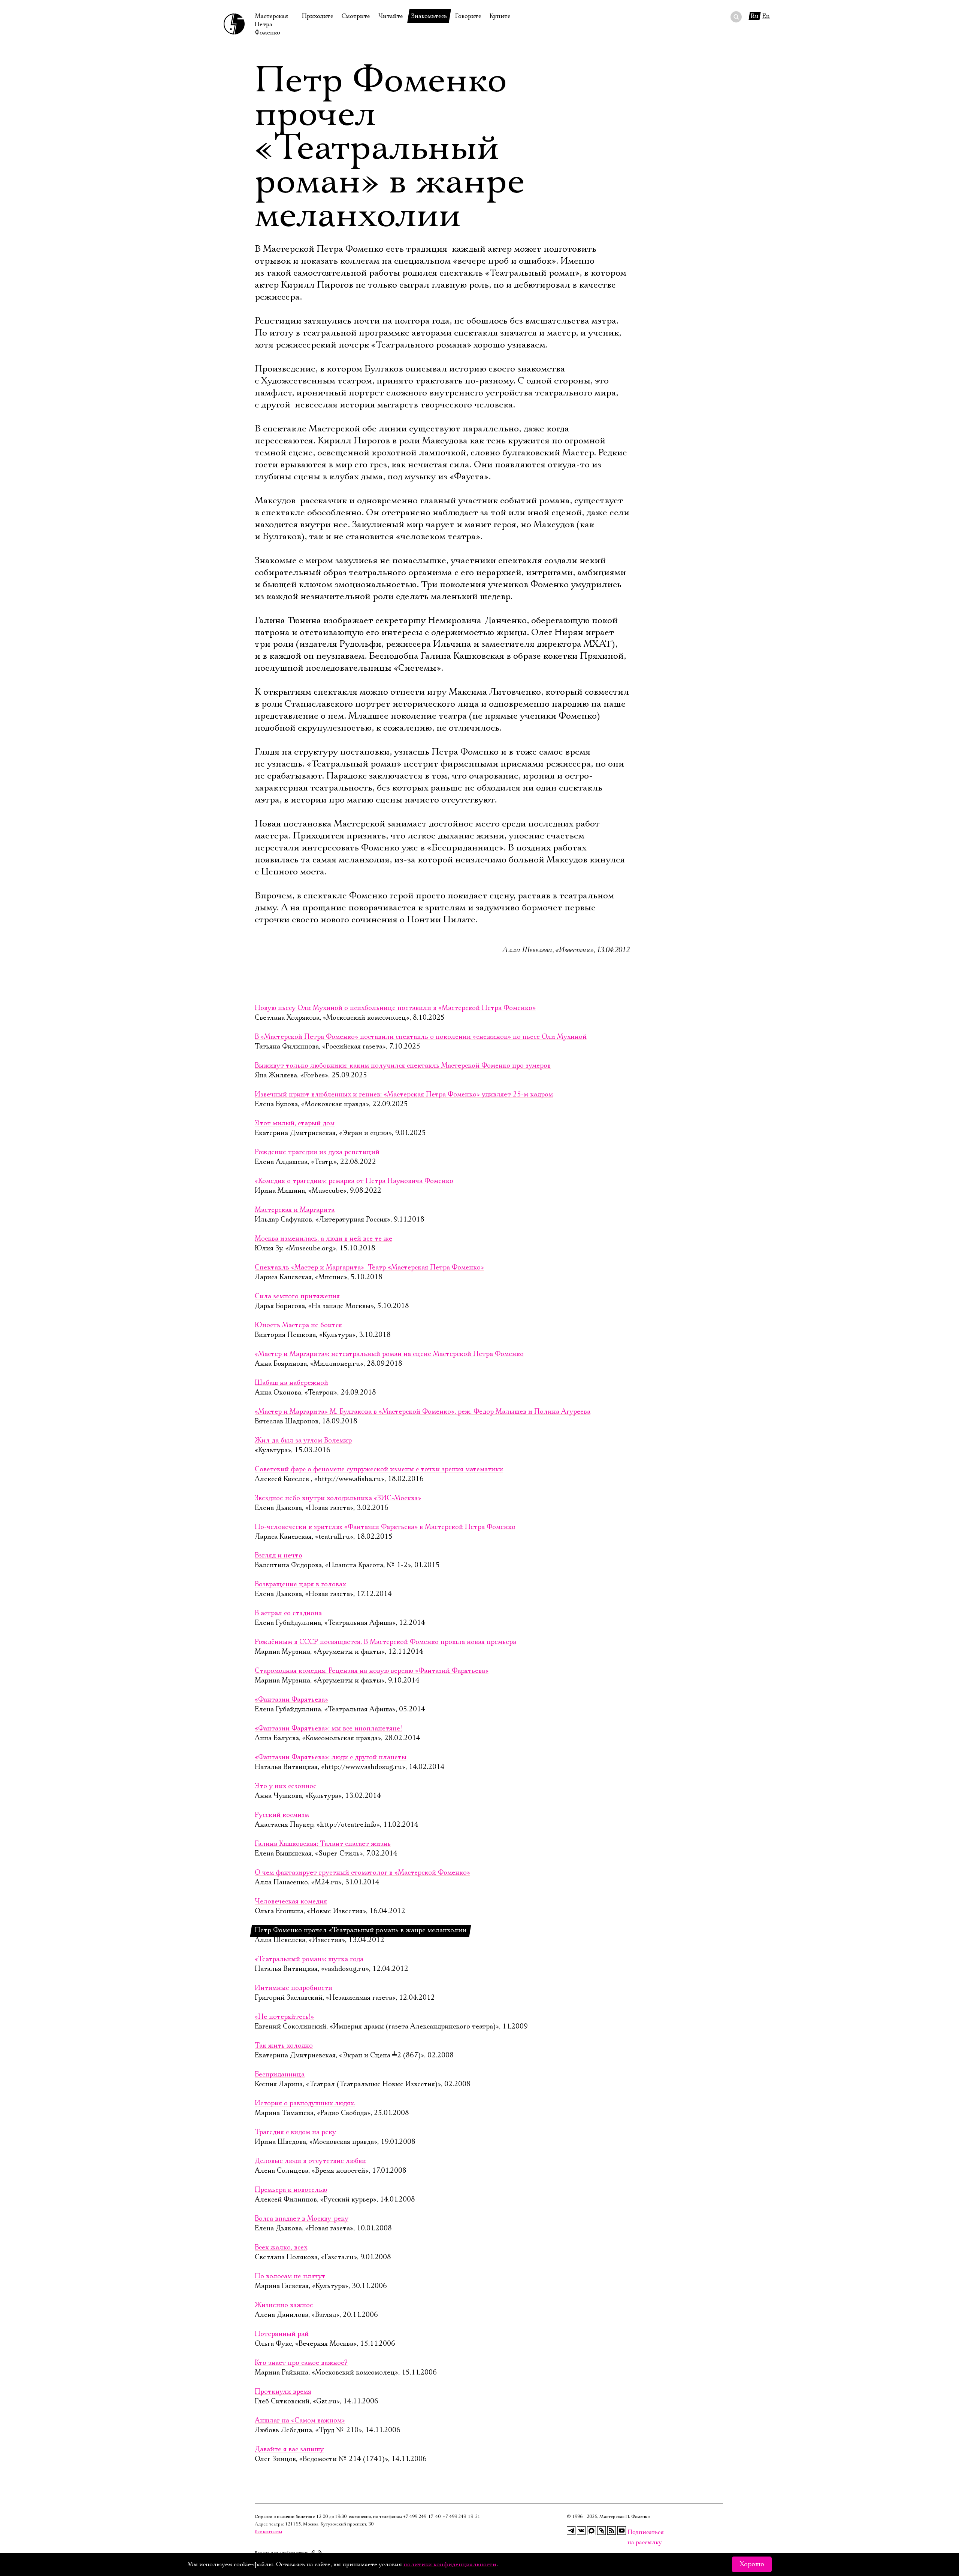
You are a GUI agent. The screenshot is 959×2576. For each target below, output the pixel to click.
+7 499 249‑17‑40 (422, 2517)
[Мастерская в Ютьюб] (622, 2531)
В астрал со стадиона (288, 1613)
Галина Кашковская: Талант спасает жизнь (323, 1844)
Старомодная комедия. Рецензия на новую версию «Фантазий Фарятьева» (372, 1671)
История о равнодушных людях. (305, 2103)
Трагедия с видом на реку (295, 2132)
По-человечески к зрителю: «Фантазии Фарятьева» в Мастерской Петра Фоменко (385, 1527)
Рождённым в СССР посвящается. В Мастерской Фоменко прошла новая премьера (385, 1642)
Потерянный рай (282, 2334)
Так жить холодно (284, 2046)
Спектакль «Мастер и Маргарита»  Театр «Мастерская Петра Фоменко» (369, 1268)
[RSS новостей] (612, 2531)
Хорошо (752, 2564)
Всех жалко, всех (281, 2248)
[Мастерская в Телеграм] (571, 2531)
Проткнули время (283, 2392)
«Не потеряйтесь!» (284, 2017)
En (766, 16)
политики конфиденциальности (450, 2564)
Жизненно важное (284, 2305)
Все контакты (268, 2532)
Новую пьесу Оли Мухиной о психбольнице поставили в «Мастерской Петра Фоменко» (395, 1008)
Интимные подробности (294, 1988)
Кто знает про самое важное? (301, 2363)
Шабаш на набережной (291, 1383)
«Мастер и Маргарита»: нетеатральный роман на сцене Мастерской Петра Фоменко (389, 1354)
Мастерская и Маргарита (295, 1210)
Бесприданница (280, 2075)
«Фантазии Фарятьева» (291, 1700)
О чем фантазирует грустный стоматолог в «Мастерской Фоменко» (362, 1873)
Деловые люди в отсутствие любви (310, 2161)
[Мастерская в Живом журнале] (602, 2531)
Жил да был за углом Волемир (303, 1441)
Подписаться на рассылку (632, 2532)
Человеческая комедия (291, 1902)
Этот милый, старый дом (295, 1123)
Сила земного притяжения (297, 1296)
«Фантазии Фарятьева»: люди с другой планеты (331, 1757)
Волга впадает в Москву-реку (302, 2219)
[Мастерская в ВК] (581, 2531)
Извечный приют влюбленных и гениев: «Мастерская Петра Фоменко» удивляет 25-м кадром (404, 1095)
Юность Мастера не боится (298, 1325)
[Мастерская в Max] (592, 2531)
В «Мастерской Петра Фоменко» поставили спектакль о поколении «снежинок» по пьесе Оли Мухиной (421, 1037)
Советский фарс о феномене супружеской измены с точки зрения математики (379, 1469)
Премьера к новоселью (291, 2190)
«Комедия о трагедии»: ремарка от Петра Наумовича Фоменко (354, 1181)
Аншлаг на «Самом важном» (300, 2421)
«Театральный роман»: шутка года (309, 1959)
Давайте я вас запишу (289, 2449)
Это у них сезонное (286, 1786)
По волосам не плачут (290, 2276)
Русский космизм (282, 1815)
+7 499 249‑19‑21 (462, 2517)
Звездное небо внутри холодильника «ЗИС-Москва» (338, 1498)
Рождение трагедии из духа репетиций (317, 1152)
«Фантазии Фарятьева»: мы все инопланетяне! (328, 1729)
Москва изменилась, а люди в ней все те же (323, 1239)
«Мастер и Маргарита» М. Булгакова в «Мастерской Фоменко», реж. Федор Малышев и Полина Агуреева (423, 1412)
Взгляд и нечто (279, 1556)
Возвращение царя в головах (300, 1584)
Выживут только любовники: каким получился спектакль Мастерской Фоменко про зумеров (403, 1066)
